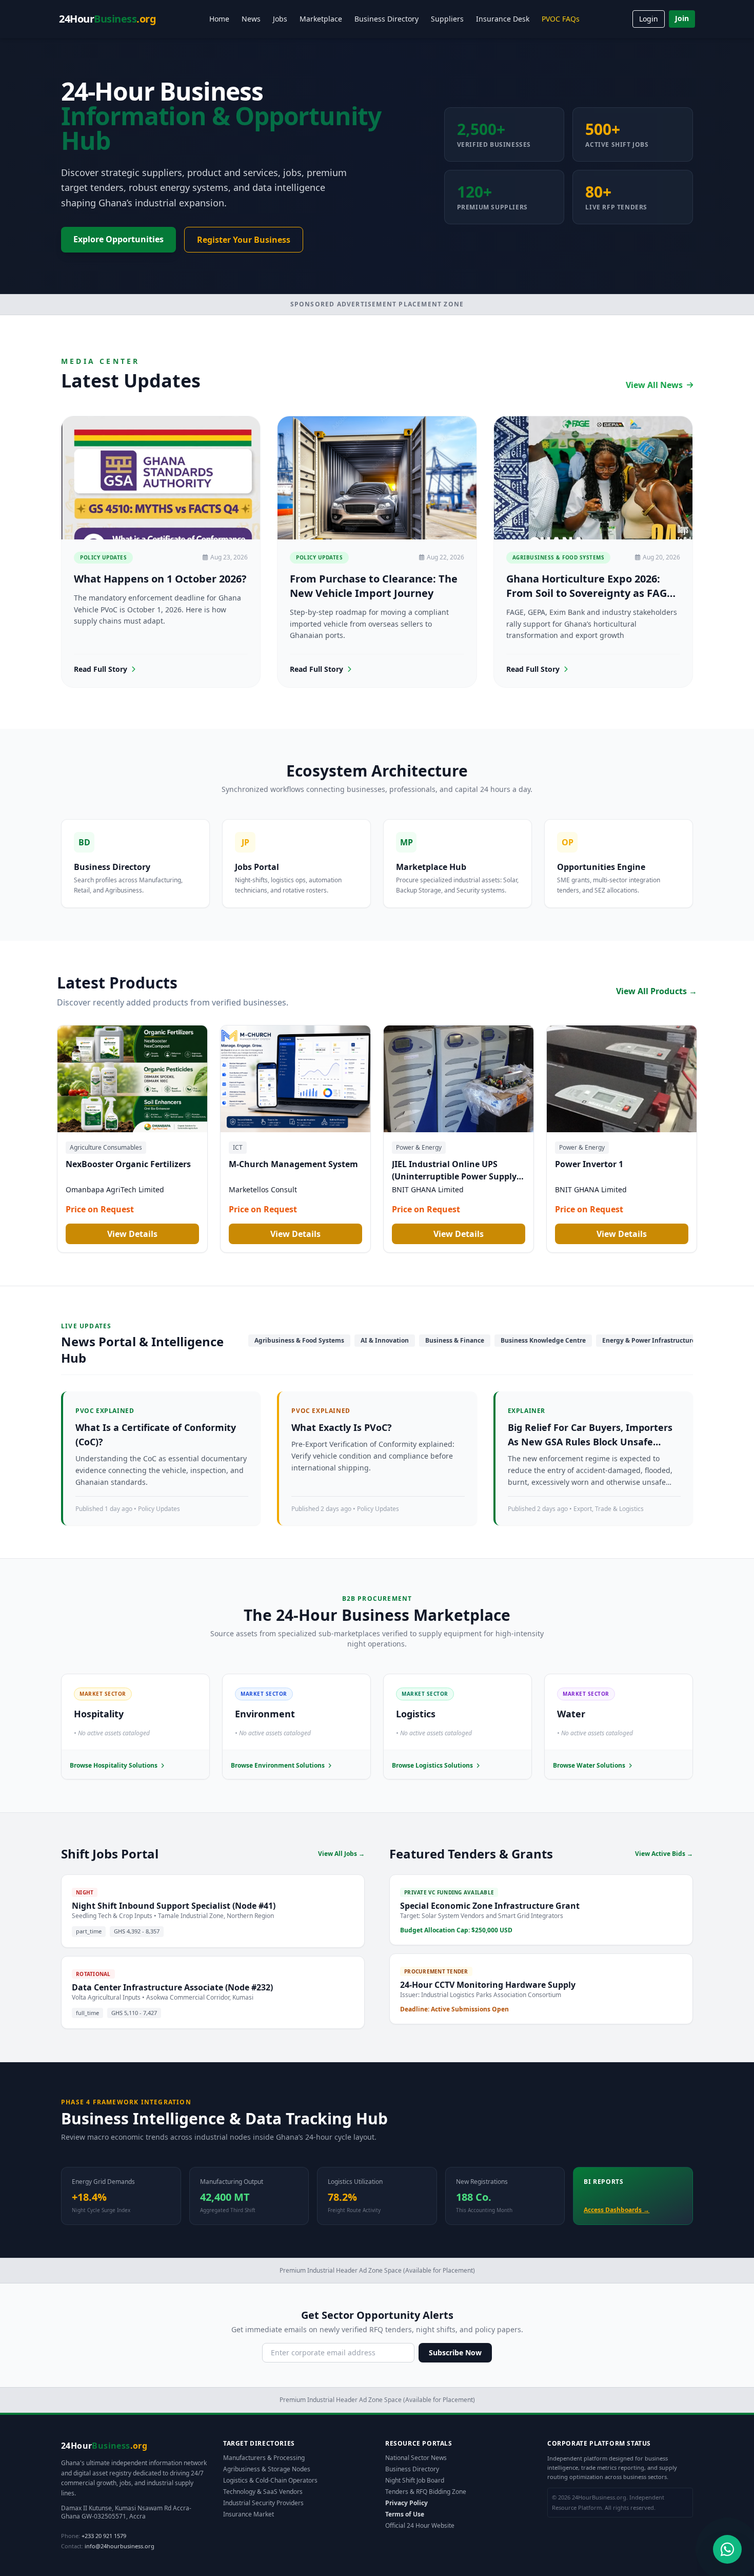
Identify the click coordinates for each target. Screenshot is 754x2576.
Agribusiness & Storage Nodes (267, 2469)
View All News (654, 385)
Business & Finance (455, 1340)
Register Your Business (244, 240)
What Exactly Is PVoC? (342, 1427)
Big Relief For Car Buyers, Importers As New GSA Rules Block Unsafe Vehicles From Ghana (590, 1442)
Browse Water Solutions (589, 1766)
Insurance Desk (503, 19)
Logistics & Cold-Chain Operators (270, 2480)
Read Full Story (101, 669)
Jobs (280, 19)
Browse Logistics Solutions (432, 1766)
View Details (132, 1234)
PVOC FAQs (561, 19)
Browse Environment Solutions (278, 1766)
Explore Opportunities (118, 239)
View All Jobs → (341, 1854)
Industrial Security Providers (263, 2503)
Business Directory (386, 19)
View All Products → (657, 991)
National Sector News (416, 2458)
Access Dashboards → (617, 2210)
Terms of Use (405, 2514)
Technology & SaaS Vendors (263, 2492)
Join (682, 18)
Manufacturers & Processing (264, 2458)
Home (219, 19)
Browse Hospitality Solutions (114, 1766)
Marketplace (321, 19)
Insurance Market (249, 2514)
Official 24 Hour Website (420, 2525)
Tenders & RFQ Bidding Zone (426, 2492)
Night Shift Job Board (415, 2480)
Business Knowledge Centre (543, 1340)
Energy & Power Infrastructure (649, 1340)
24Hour (107, 19)
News (251, 19)
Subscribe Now (455, 2352)
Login (649, 19)
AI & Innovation (385, 1340)
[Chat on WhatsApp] (727, 2549)
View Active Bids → (664, 1854)
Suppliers (447, 19)
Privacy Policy (406, 2503)
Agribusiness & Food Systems (299, 1340)
